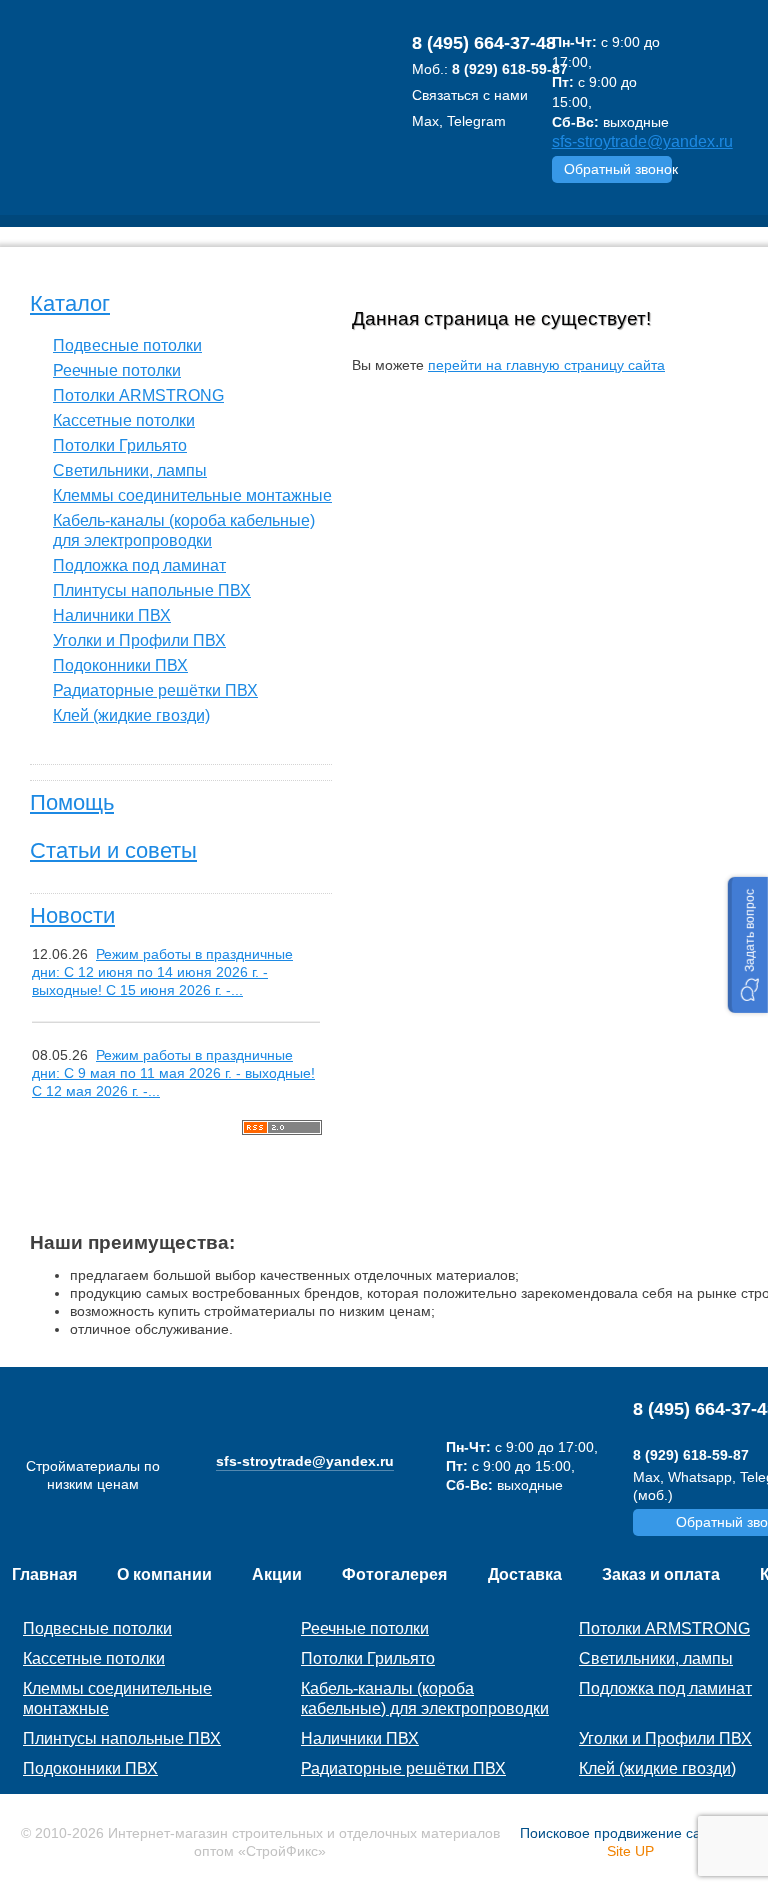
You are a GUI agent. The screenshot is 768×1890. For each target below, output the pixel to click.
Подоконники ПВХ (120, 665)
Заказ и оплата (661, 1574)
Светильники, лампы (130, 470)
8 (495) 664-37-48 (484, 43)
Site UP (630, 1851)
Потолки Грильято (120, 445)
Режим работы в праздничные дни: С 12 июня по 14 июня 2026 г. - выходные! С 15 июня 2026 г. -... (162, 972)
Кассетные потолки (124, 420)
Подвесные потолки (127, 345)
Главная (44, 1574)
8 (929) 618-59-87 (510, 69)
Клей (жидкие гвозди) (131, 715)
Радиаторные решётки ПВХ (155, 690)
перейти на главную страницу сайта (546, 365)
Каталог (70, 303)
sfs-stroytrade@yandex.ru (642, 141)
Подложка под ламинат (139, 565)
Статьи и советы (113, 850)
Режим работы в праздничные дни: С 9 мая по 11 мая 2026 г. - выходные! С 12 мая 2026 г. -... (173, 1073)
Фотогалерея (394, 1574)
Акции (277, 1574)
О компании (164, 1574)
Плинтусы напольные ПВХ (152, 590)
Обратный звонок (618, 169)
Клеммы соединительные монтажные (192, 495)
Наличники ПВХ (112, 615)
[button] (748, 945)
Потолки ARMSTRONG (138, 395)
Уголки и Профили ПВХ (139, 640)
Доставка (525, 1574)
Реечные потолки (117, 370)
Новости (72, 915)
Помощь (72, 802)
